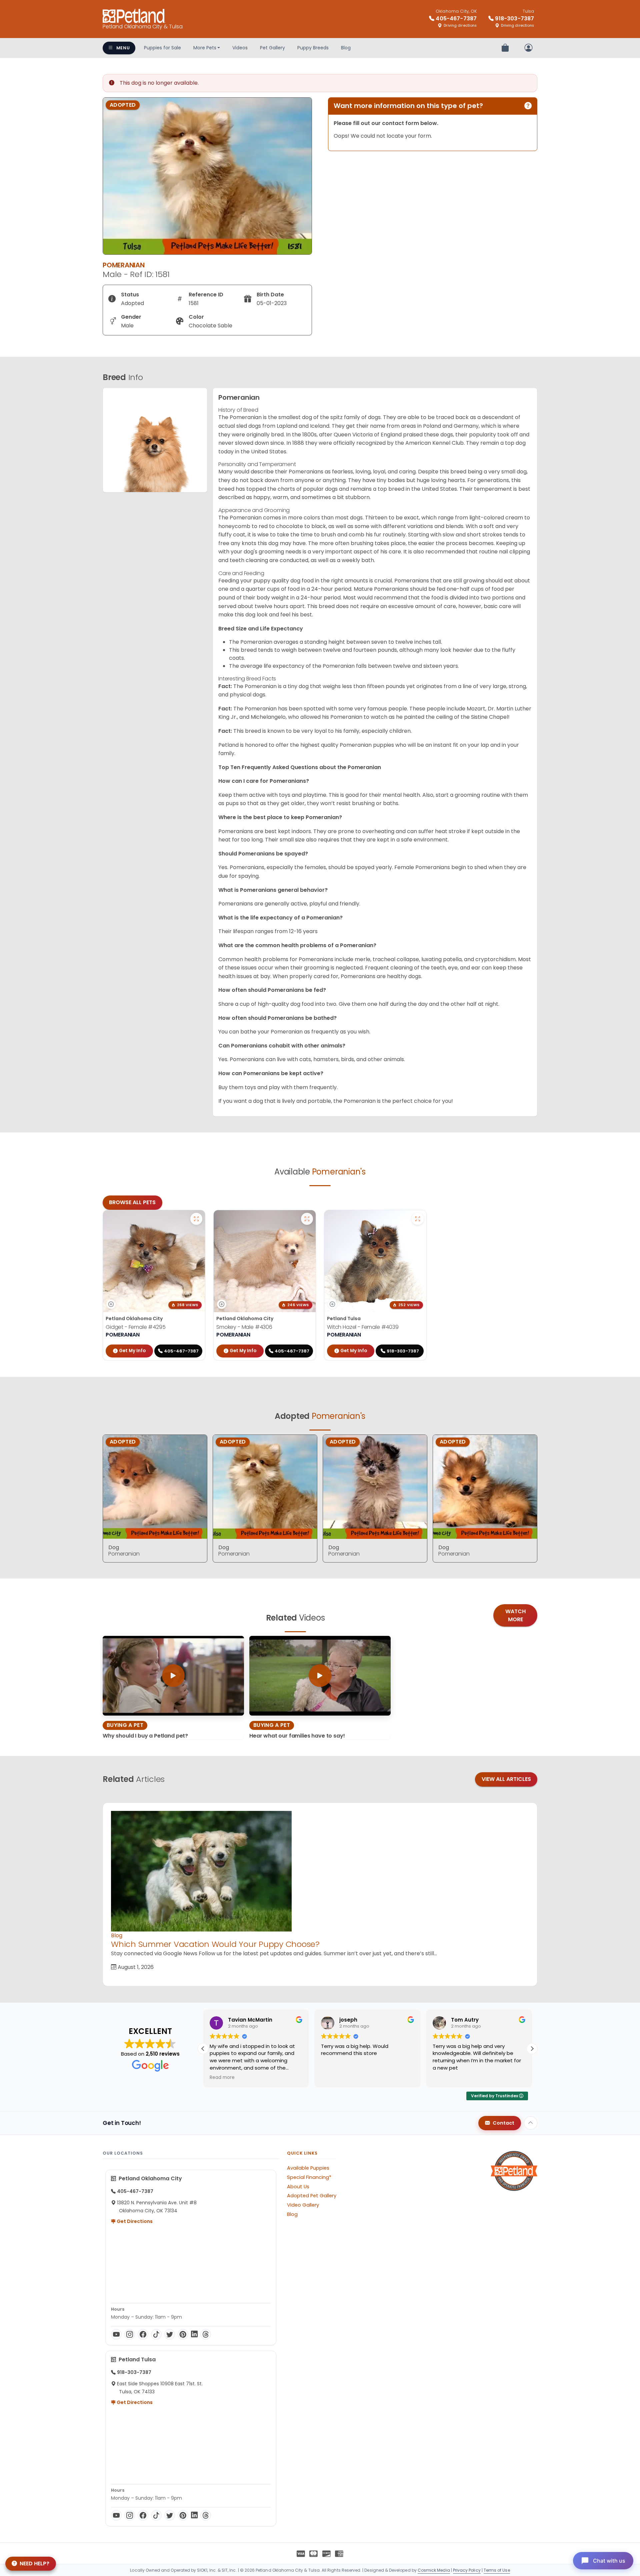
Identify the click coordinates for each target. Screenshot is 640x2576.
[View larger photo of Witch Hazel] (418, 1219)
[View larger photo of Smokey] (307, 1219)
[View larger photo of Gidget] (196, 1219)
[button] (532, 2049)
